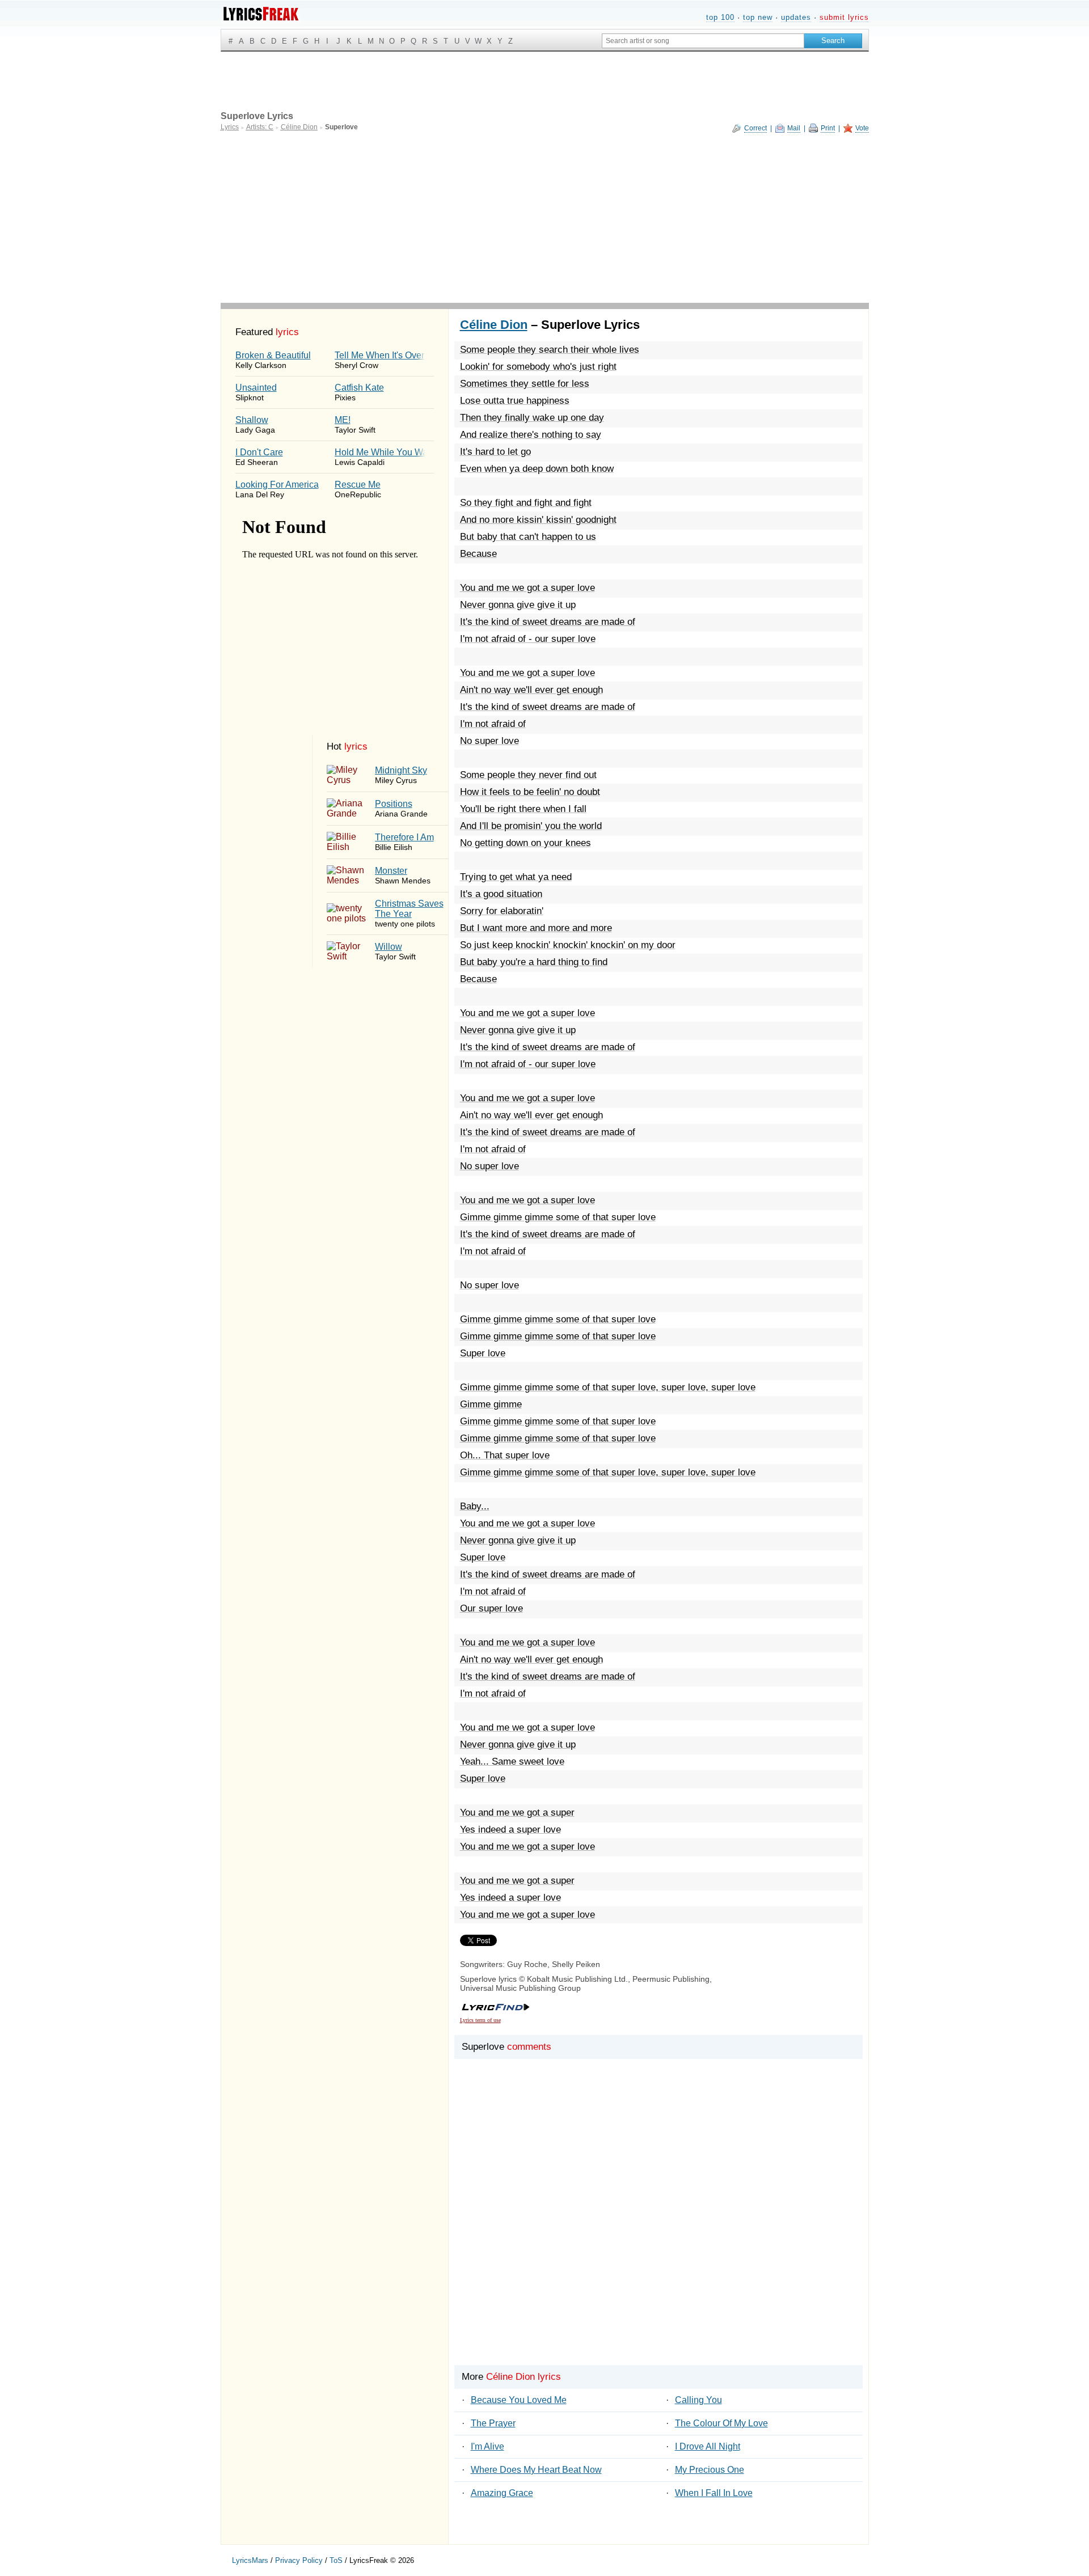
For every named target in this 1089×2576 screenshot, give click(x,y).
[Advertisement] (545, 218)
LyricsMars (250, 2560)
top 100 (720, 17)
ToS (336, 2560)
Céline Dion (494, 325)
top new (758, 17)
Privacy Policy (299, 2560)
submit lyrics (844, 17)
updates (796, 17)
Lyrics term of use (480, 2020)
